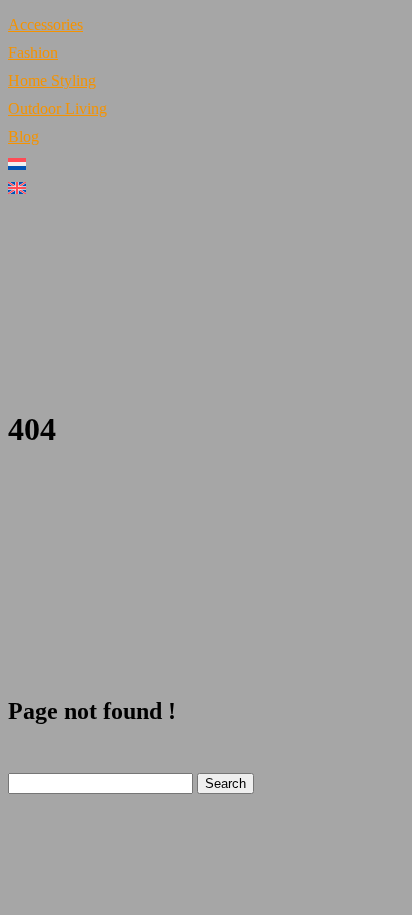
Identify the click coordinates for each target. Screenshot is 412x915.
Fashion (33, 52)
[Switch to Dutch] (206, 164)
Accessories (45, 24)
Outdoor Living (57, 108)
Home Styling (52, 80)
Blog (23, 136)
